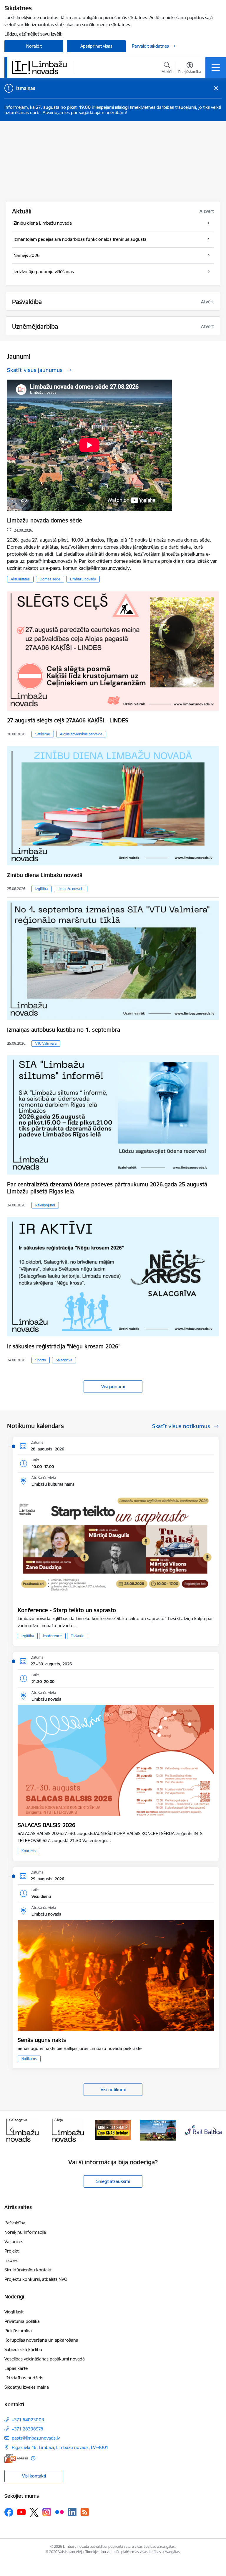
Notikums (29, 2059)
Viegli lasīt (14, 2312)
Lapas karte (16, 2368)
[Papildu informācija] (33, 2458)
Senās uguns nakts (42, 2040)
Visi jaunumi (113, 1387)
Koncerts (29, 1851)
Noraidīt (34, 46)
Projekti (12, 2251)
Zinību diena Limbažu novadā (45, 875)
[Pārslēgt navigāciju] (216, 68)
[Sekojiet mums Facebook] (9, 2512)
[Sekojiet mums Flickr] (59, 2512)
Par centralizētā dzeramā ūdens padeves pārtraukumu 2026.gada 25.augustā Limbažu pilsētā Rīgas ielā (107, 1188)
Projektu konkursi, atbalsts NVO (36, 2279)
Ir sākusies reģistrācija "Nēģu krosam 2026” (64, 1346)
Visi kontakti (34, 2476)
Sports (41, 1360)
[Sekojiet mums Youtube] (21, 2512)
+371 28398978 (28, 2429)
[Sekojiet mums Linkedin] (72, 2512)
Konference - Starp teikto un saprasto (67, 1610)
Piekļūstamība (18, 2331)
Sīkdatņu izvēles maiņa (27, 2387)
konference (52, 1636)
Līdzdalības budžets (24, 2378)
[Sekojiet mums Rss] (85, 2512)
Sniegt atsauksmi (113, 2181)
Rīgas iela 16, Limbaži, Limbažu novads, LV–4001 (60, 2447)
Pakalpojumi (45, 1205)
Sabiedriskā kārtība (23, 2349)
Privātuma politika (22, 2321)
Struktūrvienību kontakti (28, 2270)
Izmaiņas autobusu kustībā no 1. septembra (64, 1030)
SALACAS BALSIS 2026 (46, 1825)
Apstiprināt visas (96, 46)
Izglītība (41, 889)
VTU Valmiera (46, 1043)
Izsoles (11, 2260)
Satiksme (43, 734)
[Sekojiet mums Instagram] (47, 2512)
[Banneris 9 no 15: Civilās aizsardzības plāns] (113, 2130)
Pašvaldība (15, 2223)
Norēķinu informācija (25, 2232)
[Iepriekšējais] (11, 2130)
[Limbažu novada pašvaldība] (41, 67)
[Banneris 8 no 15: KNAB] (68, 2130)
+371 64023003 (28, 2420)
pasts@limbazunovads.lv (36, 2438)
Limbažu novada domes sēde (45, 520)
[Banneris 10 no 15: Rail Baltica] (158, 2130)
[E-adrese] (16, 2458)
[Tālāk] (215, 2130)
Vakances (14, 2242)
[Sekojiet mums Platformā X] (34, 2512)
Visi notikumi (113, 2090)
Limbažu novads (83, 579)
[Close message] (216, 88)
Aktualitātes (20, 579)
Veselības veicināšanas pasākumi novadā (45, 2359)
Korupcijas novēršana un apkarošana (41, 2340)
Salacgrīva (64, 1360)
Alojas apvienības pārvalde (81, 734)
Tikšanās (78, 1636)
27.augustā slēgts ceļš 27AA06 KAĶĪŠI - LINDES (68, 720)
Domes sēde (50, 579)
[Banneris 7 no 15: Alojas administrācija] (23, 2130)
